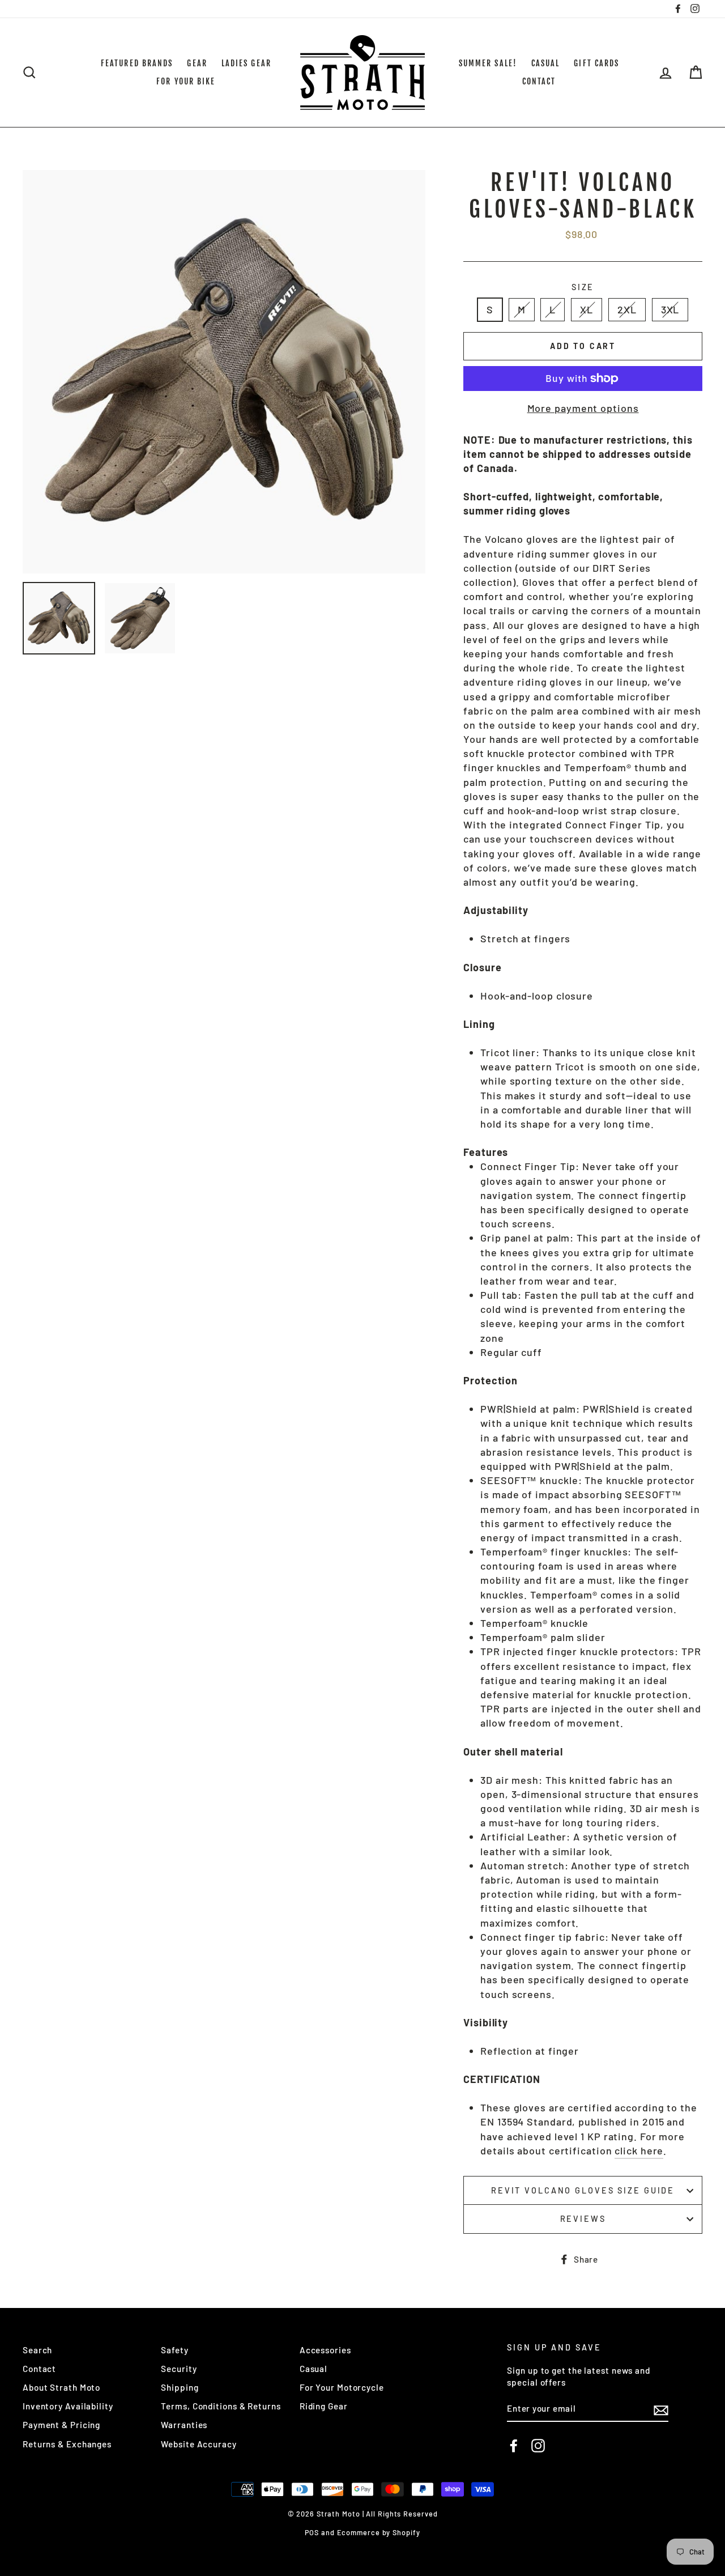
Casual (314, 2369)
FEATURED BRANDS (137, 63)
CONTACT (539, 81)
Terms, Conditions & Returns (221, 2406)
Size (583, 287)
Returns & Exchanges (67, 2444)
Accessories (325, 2350)
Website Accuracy (199, 2444)
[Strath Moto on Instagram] (538, 2446)
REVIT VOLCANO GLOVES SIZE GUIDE (583, 2190)
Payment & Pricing (61, 2425)
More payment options (583, 408)
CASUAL (546, 63)
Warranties (184, 2425)
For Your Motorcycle (342, 2387)
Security (179, 2369)
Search (37, 2350)
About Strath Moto (61, 2387)
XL (587, 309)
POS (312, 2532)
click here (639, 2150)
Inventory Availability (68, 2406)
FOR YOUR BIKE (186, 81)
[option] (224, 372)
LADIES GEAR (246, 63)
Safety (174, 2350)
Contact (39, 2369)
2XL (627, 309)
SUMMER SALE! (488, 63)
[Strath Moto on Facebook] (514, 2446)
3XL (670, 309)
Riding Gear (324, 2406)
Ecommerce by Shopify (379, 2532)
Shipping (180, 2387)
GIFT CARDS (596, 63)
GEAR (197, 63)
